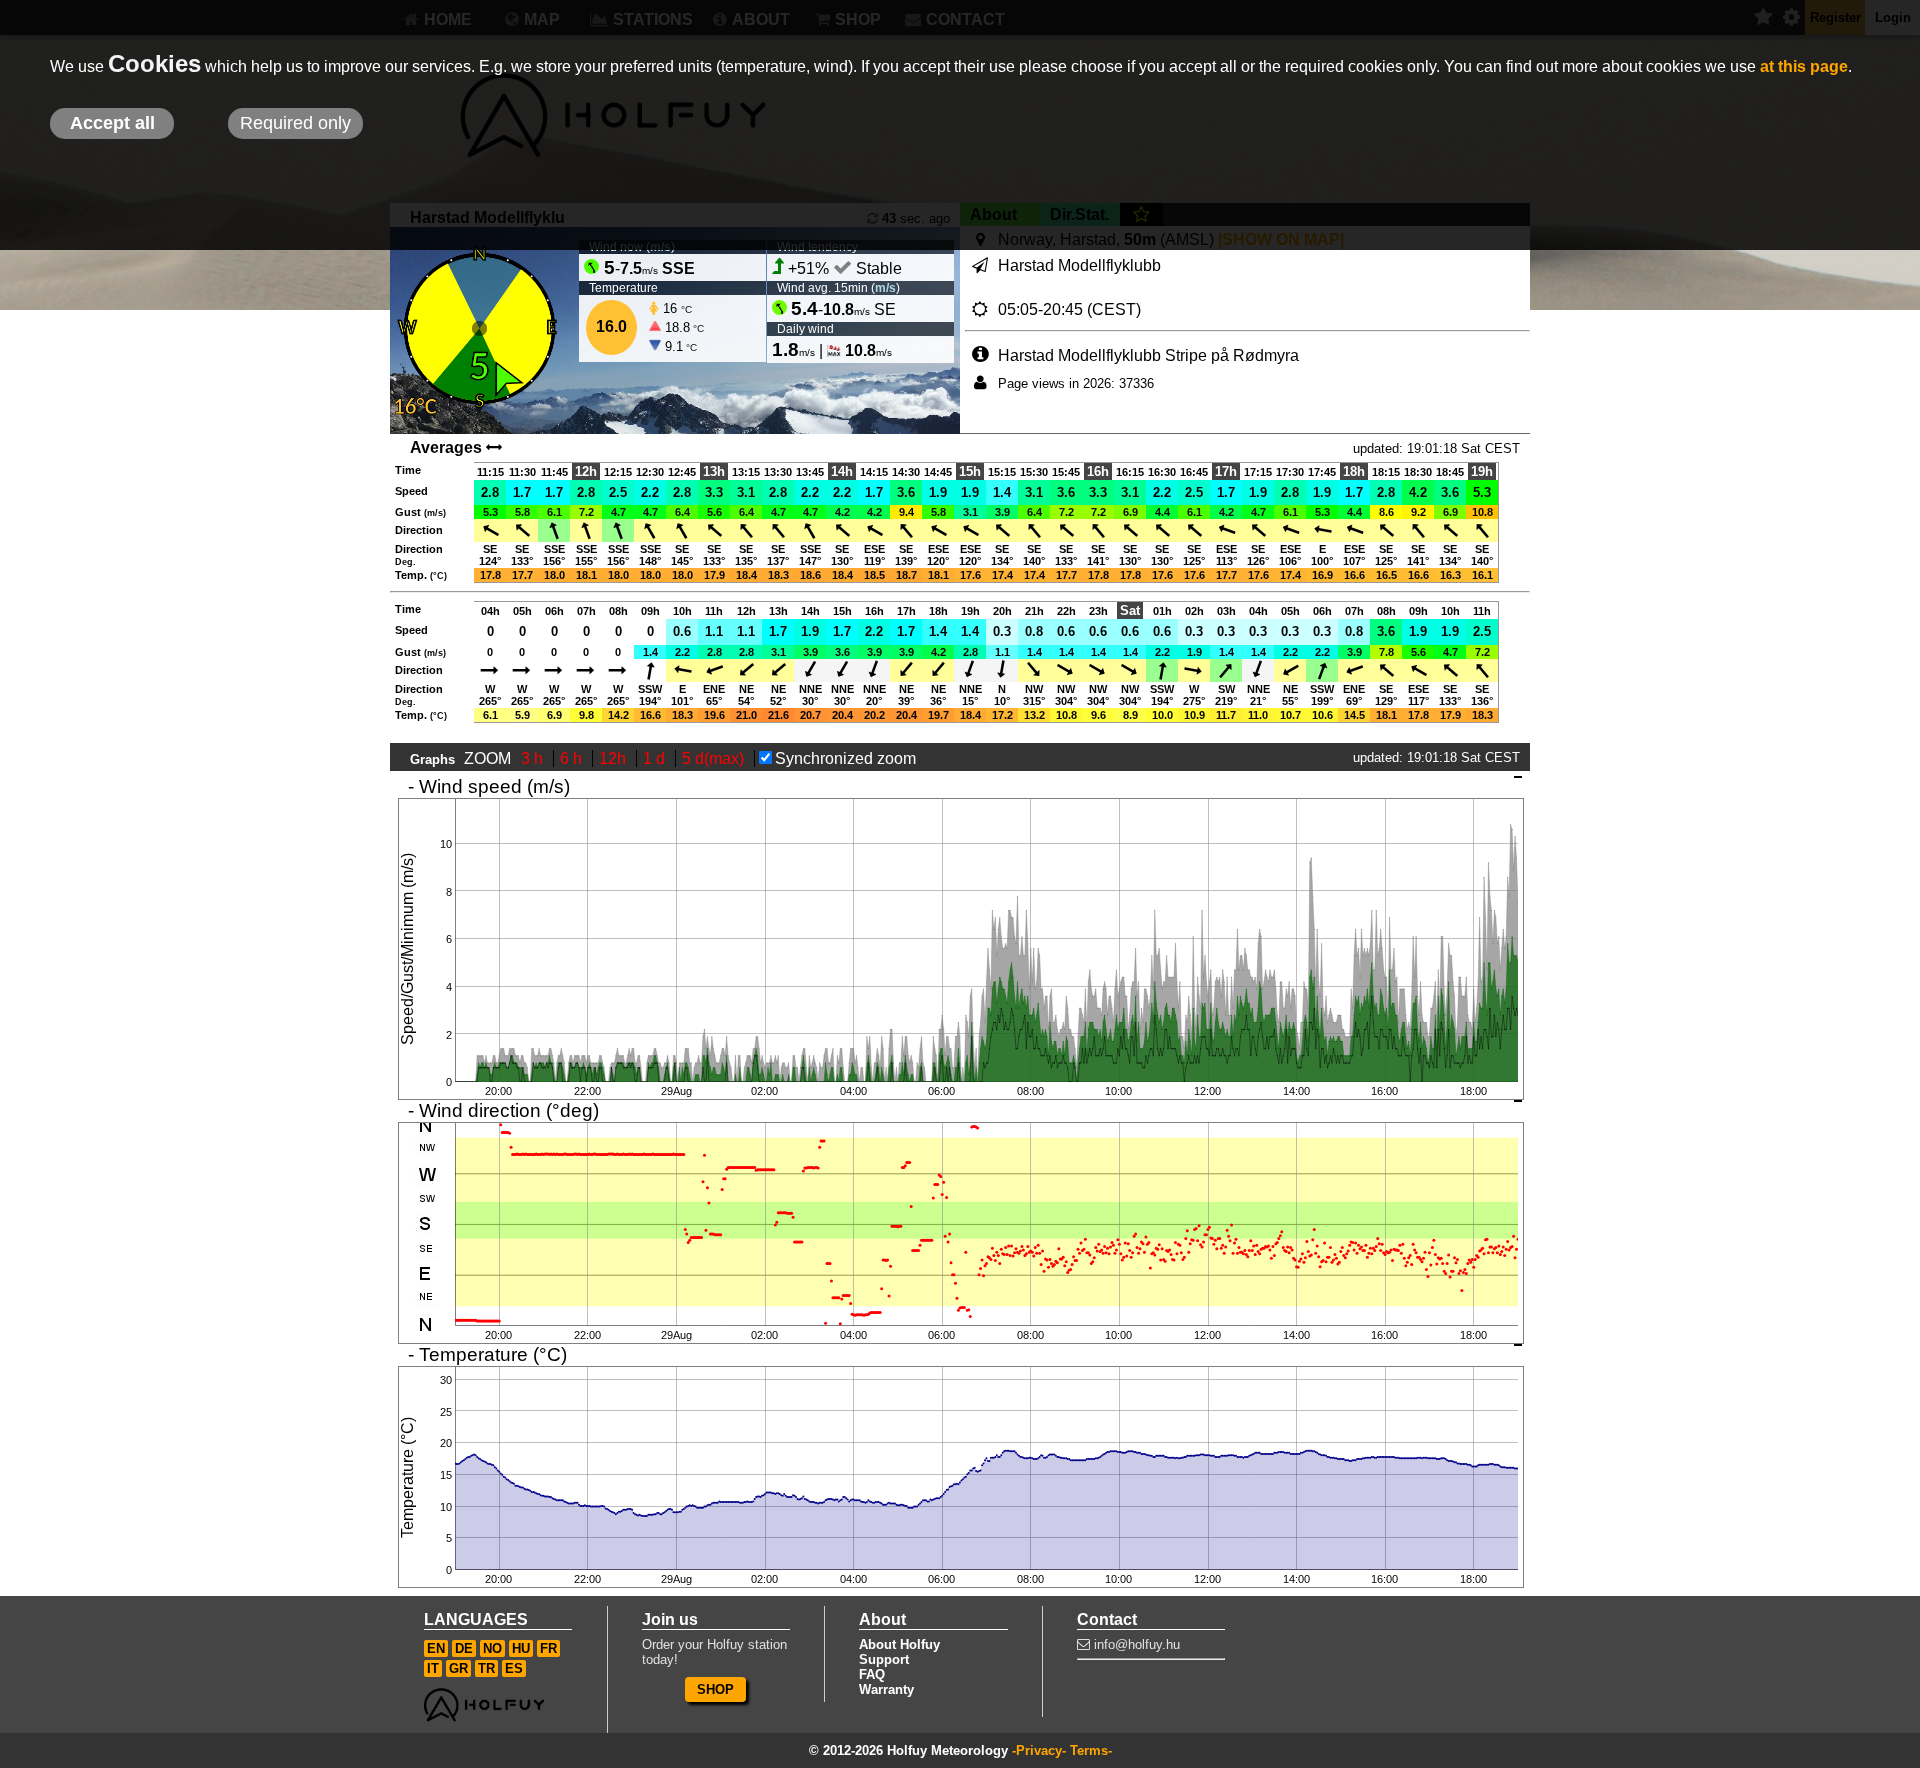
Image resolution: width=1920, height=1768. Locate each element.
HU (521, 1648)
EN (436, 1648)
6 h (573, 758)
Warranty (886, 1689)
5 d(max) (715, 758)
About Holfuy (899, 1644)
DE (464, 1648)
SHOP (715, 1689)
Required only (295, 123)
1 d (656, 758)
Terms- (1091, 1750)
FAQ (872, 1674)
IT (433, 1668)
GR (458, 1668)
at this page (1804, 66)
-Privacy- (1039, 1750)
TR (486, 1668)
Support (884, 1659)
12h (614, 758)
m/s (885, 288)
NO (492, 1648)
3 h (534, 758)
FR (548, 1648)
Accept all (112, 123)
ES (514, 1668)
